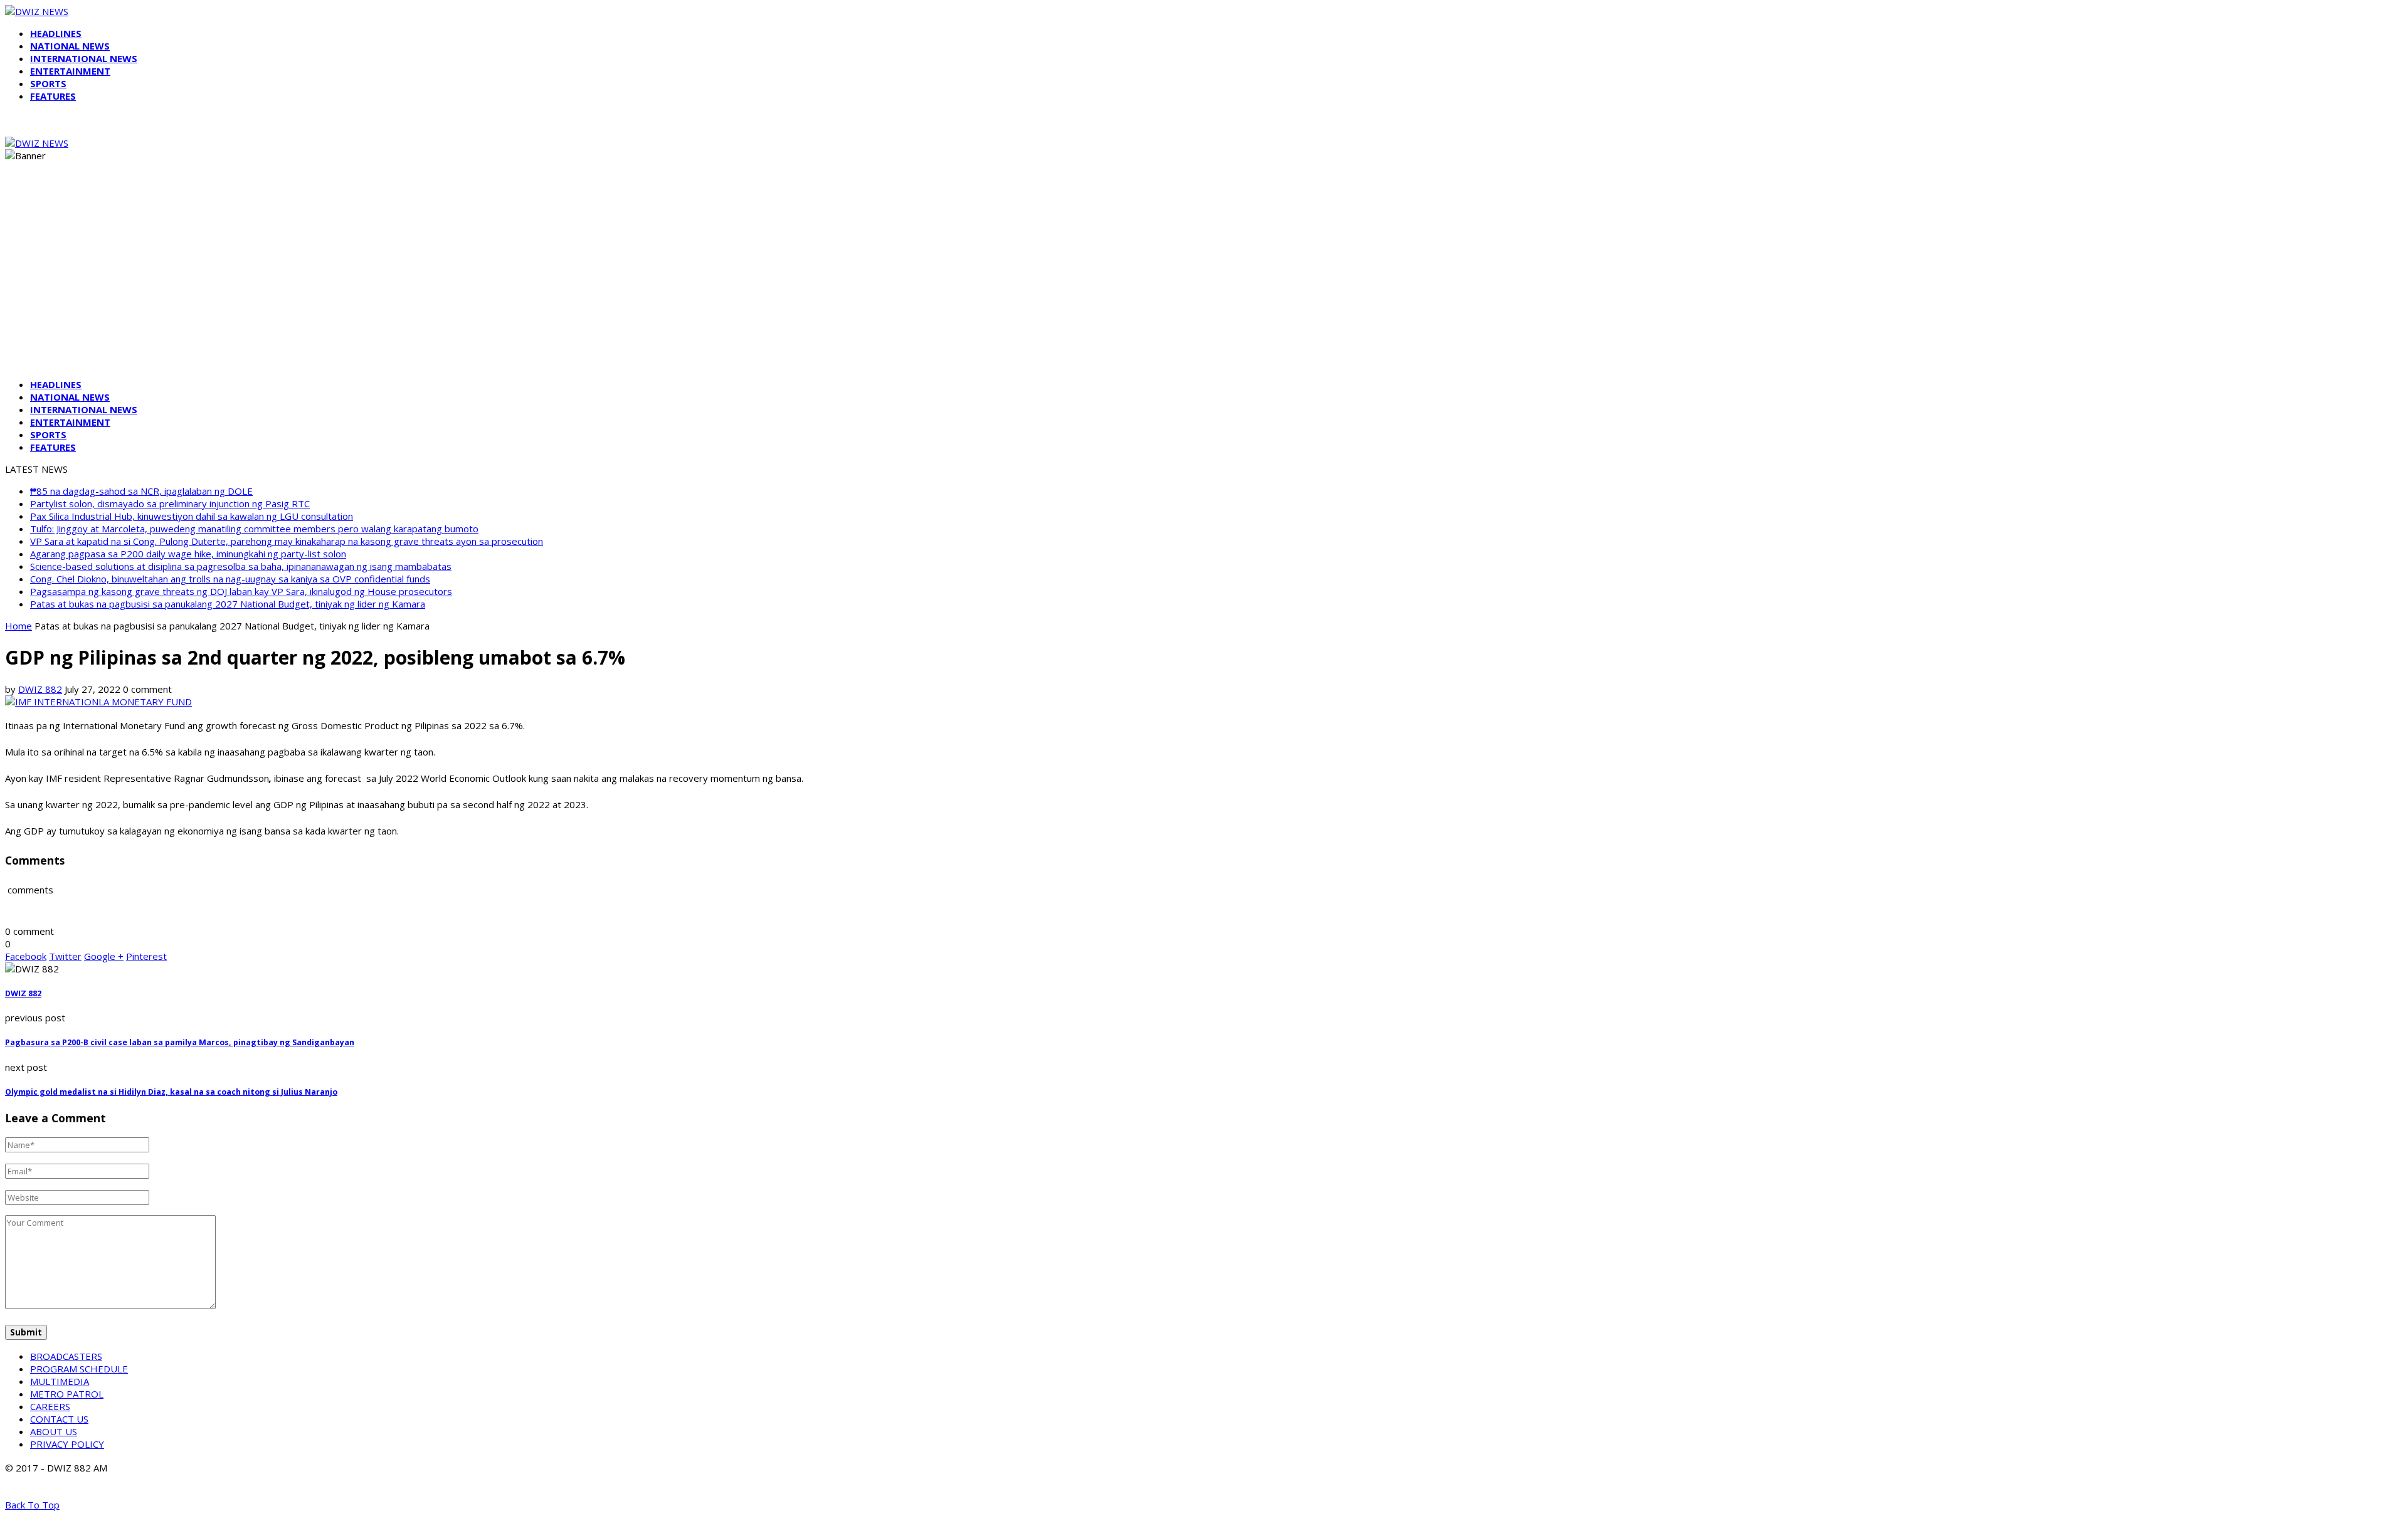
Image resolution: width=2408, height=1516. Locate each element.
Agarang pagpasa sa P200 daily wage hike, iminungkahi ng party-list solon (188, 554)
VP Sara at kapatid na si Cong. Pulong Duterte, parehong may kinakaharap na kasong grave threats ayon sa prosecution (287, 541)
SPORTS (48, 83)
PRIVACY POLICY (67, 1444)
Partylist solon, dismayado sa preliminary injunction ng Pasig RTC (170, 503)
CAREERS (50, 1406)
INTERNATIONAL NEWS (84, 58)
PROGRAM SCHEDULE (79, 1369)
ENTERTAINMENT (70, 71)
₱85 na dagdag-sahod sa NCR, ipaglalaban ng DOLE (141, 491)
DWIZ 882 (40, 689)
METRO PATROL (67, 1394)
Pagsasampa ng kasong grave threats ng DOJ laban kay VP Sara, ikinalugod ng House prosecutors (241, 591)
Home (18, 626)
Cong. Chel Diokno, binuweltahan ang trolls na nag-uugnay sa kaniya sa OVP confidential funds (230, 579)
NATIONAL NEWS (70, 46)
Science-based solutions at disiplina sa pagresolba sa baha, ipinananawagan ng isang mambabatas (241, 566)
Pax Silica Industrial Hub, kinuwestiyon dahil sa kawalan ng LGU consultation (192, 516)
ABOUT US (54, 1431)
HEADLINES (56, 33)
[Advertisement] (1204, 281)
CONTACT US (59, 1419)
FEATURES (53, 96)
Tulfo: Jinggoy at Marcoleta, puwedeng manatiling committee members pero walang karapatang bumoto (254, 529)
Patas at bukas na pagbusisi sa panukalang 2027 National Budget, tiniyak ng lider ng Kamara (228, 604)
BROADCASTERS (66, 1356)
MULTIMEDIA (60, 1381)
